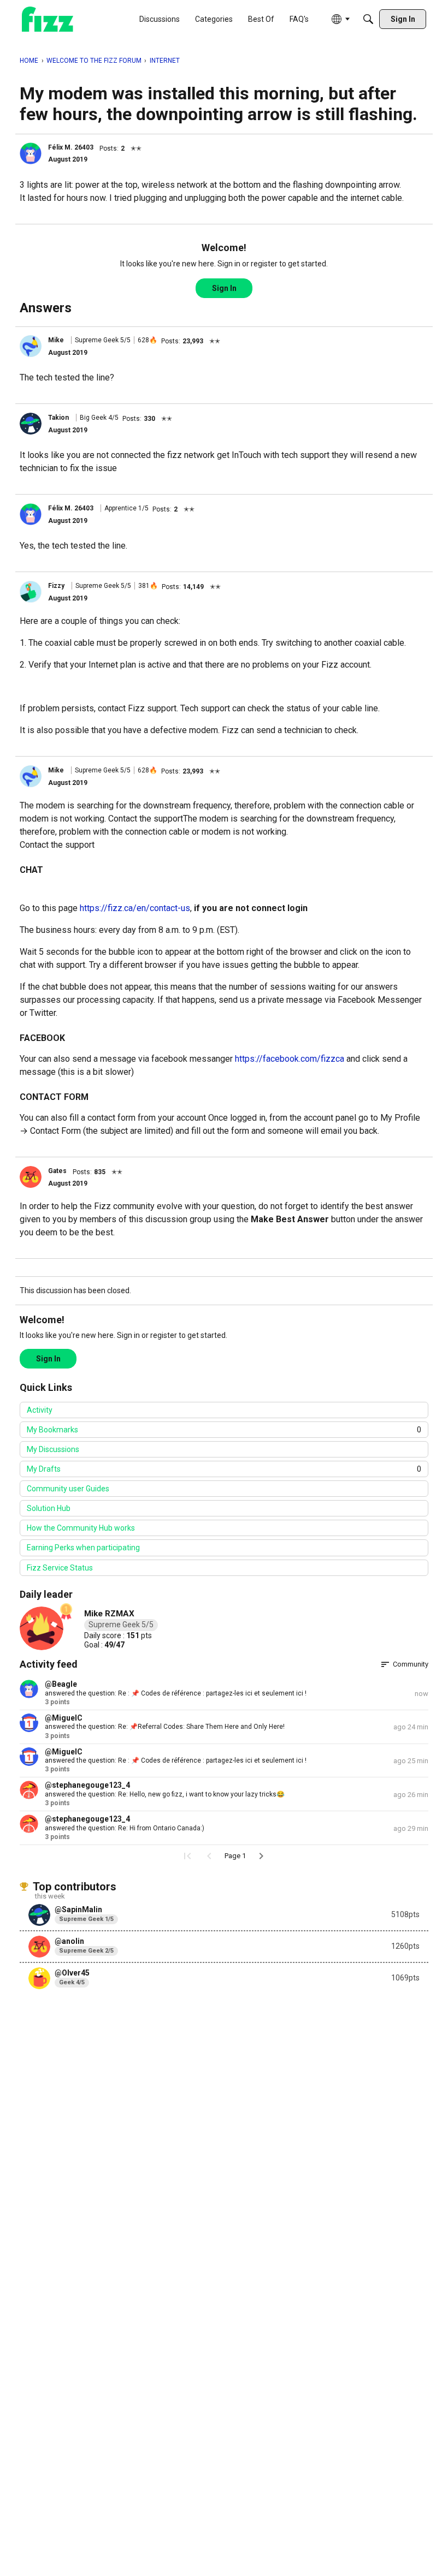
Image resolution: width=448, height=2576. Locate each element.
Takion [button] (58, 418)
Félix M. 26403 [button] (71, 147)
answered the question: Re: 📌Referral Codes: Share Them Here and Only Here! (165, 1727)
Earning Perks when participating (83, 1548)
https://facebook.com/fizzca (290, 1059)
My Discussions (53, 1449)
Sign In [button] (224, 288)
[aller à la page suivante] (261, 1856)
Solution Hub (49, 1508)
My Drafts (224, 1469)
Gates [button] (57, 1171)
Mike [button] (56, 340)
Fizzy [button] (56, 586)
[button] (31, 153)
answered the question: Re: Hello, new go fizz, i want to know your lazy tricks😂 (165, 1794)
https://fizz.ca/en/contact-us (135, 908)
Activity (40, 1410)
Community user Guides (68, 1489)
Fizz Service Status (60, 1568)
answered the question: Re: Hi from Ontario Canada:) (125, 1828)
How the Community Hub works (81, 1528)
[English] (48, 19)
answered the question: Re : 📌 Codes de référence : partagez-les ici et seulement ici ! (176, 1693)
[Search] (368, 19)
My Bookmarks (224, 1430)
